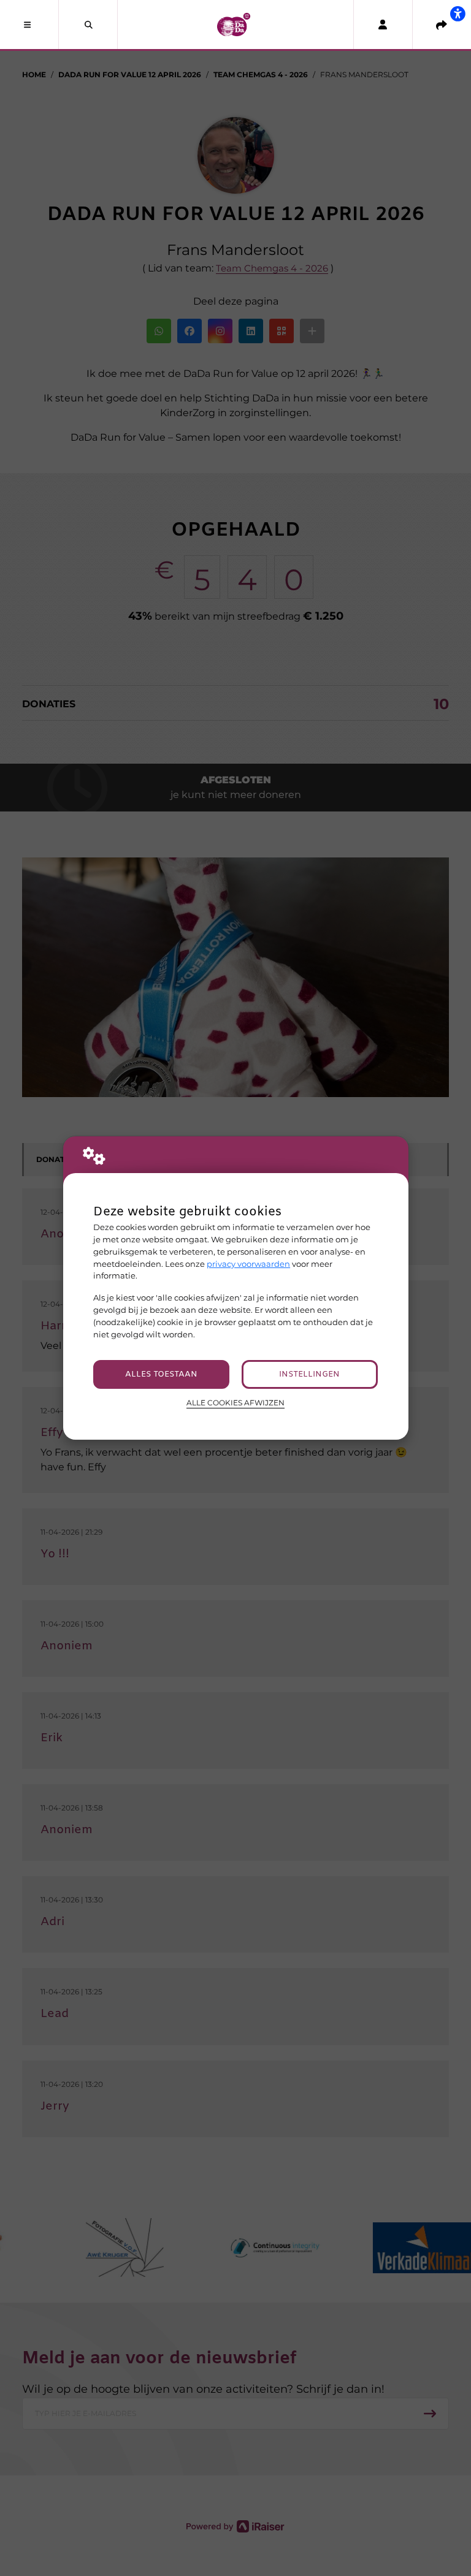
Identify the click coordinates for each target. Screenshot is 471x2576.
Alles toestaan (161, 1374)
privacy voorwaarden (248, 1264)
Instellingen (309, 1374)
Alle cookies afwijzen (235, 1403)
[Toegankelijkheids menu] (458, 13)
